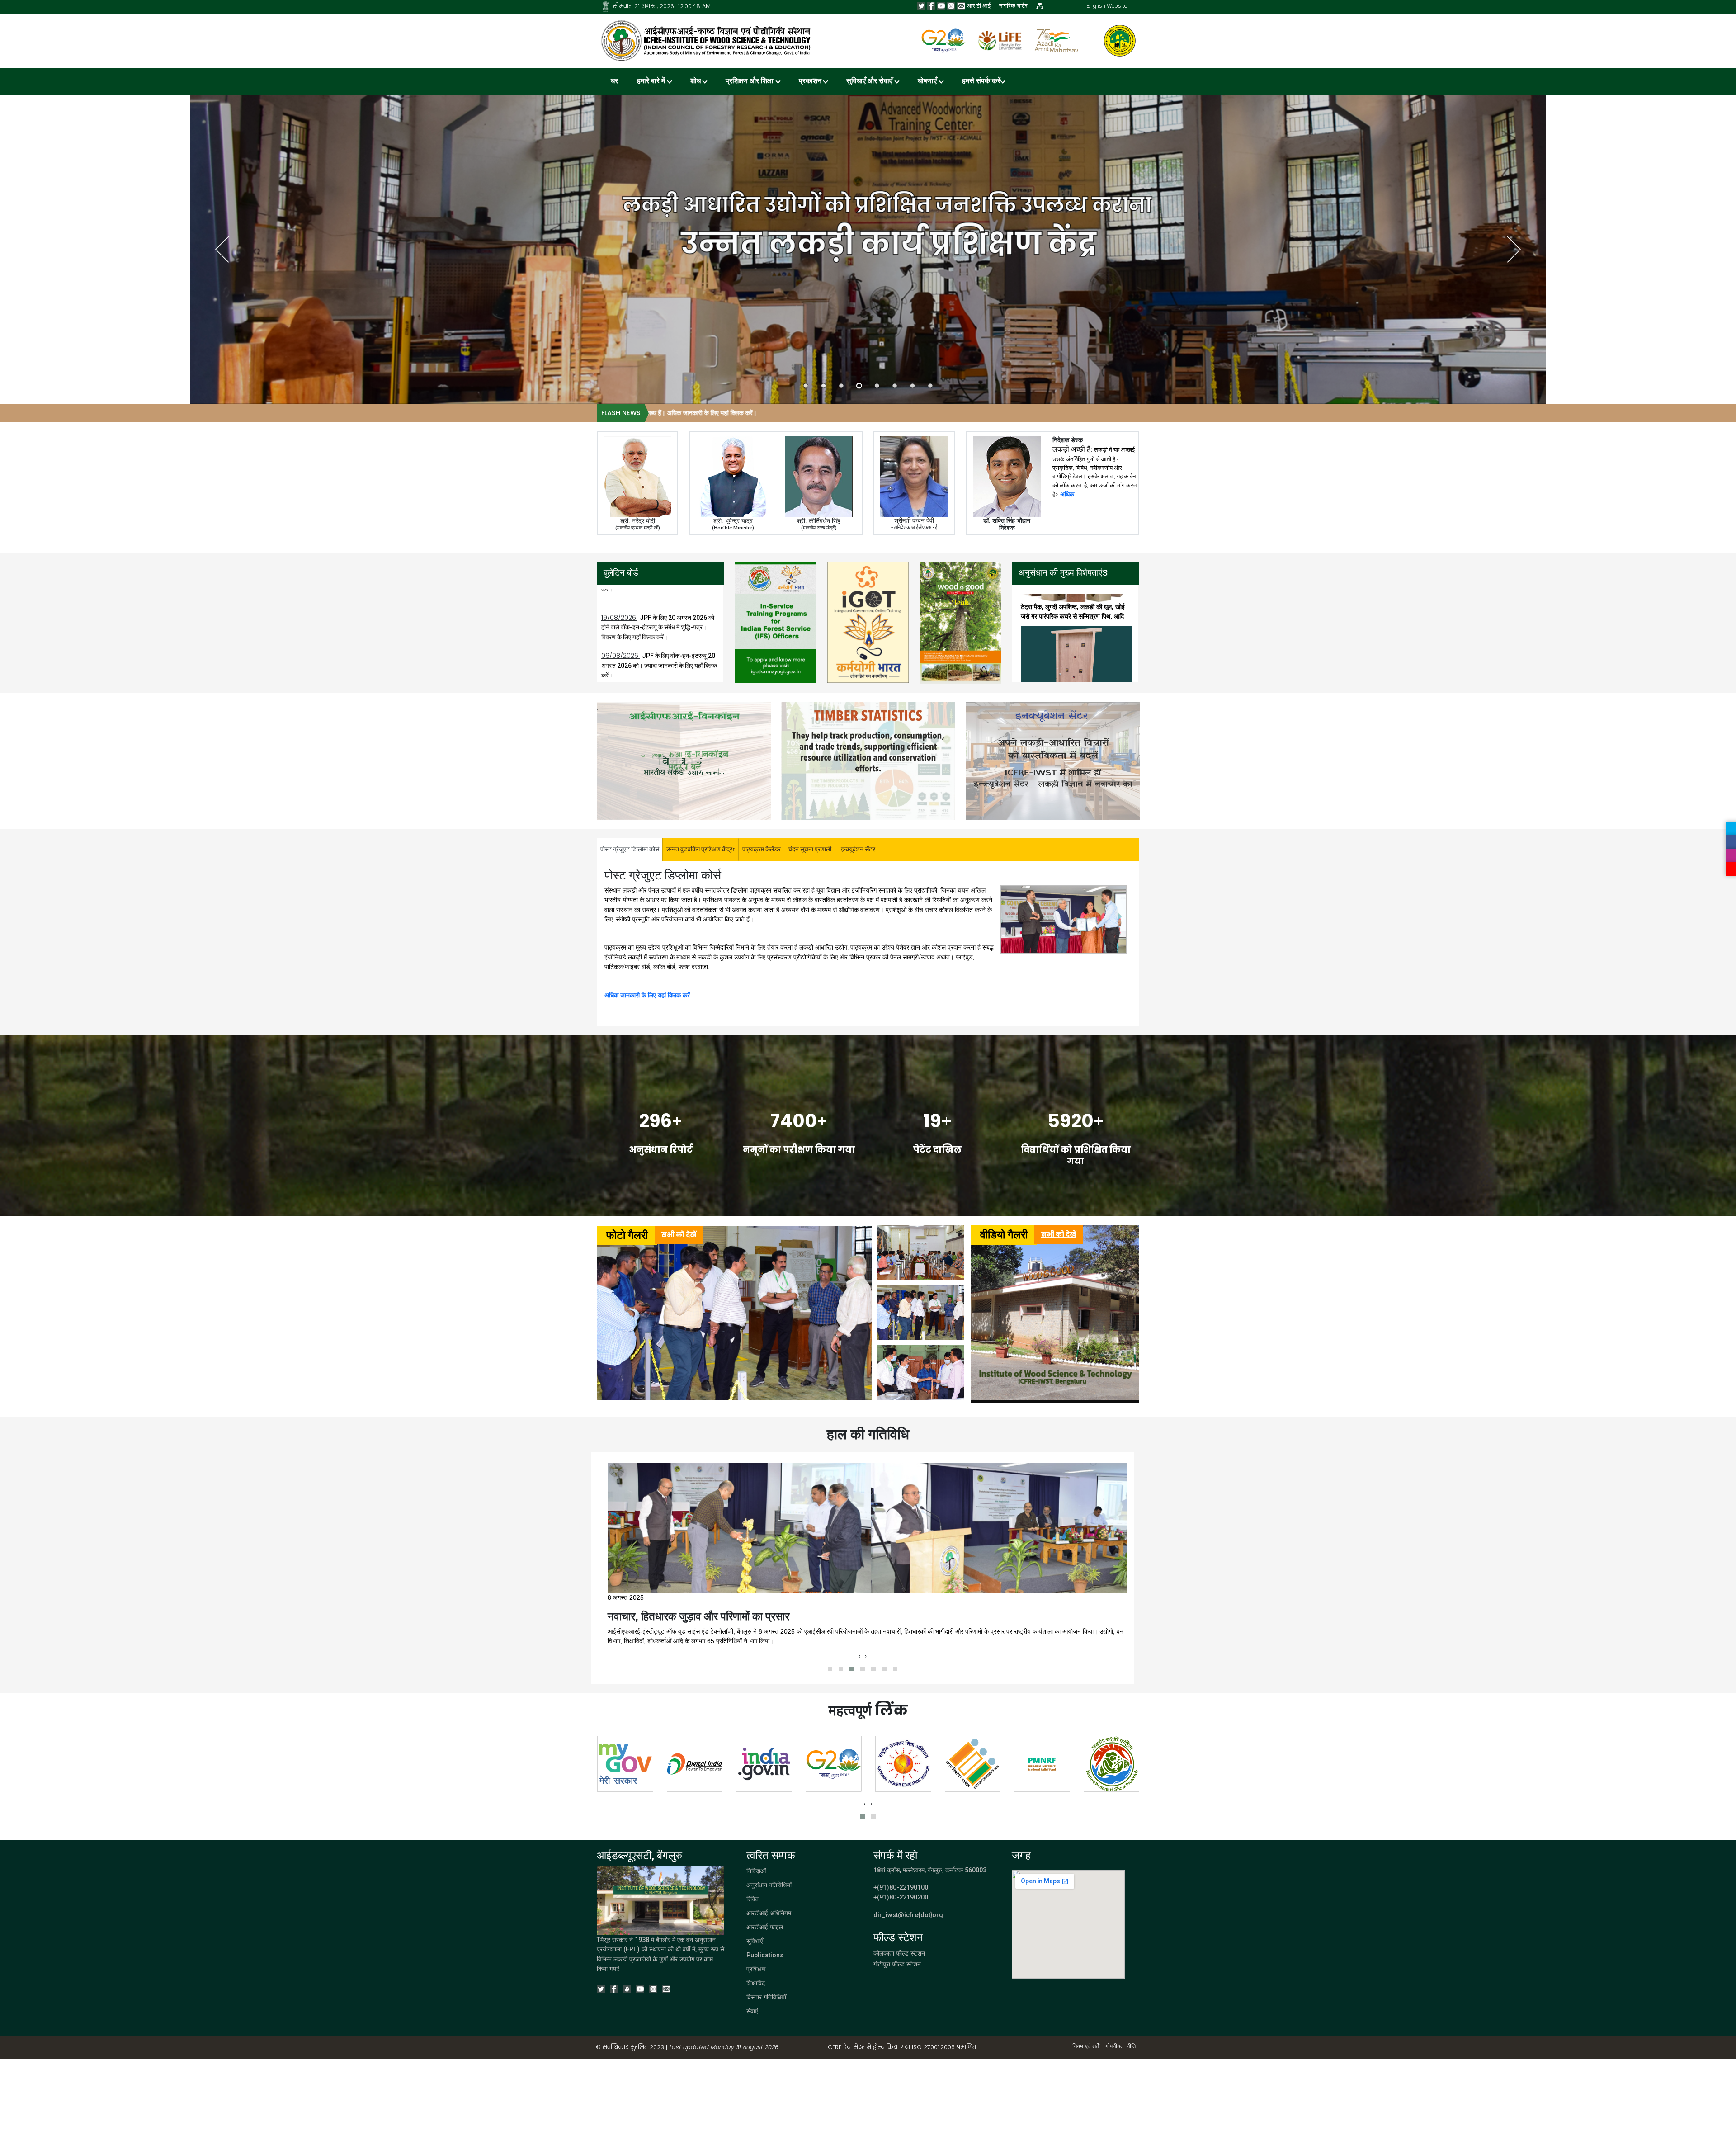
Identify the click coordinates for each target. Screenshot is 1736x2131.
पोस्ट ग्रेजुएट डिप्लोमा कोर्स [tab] (630, 849)
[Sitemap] (606, 6)
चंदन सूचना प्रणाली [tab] (810, 849)
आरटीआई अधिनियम (769, 1913)
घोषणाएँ (928, 82)
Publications (765, 1955)
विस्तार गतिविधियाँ (766, 1997)
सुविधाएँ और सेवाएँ (870, 82)
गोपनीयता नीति (1120, 2046)
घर (614, 82)
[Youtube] (941, 6)
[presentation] (859, 1657)
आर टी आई (979, 6)
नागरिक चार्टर (1013, 6)
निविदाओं (756, 1871)
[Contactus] (961, 6)
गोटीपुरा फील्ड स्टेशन (897, 1964)
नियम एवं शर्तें (1086, 2046)
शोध (696, 82)
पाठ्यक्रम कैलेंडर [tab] (762, 849)
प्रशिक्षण (756, 1969)
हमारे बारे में (652, 82)
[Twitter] (921, 6)
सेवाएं (752, 2011)
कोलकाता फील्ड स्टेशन (899, 1954)
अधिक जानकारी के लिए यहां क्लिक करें (647, 995)
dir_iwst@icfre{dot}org (908, 1915)
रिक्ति (752, 1899)
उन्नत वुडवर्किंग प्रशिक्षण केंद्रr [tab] (701, 849)
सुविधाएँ (755, 1941)
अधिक (1067, 494)
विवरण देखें (776, 659)
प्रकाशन (811, 82)
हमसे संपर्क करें (981, 82)
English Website (1107, 6)
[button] (830, 1669)
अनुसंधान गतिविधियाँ (769, 1885)
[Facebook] (931, 6)
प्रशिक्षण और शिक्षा (750, 82)
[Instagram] (951, 6)
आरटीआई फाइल (765, 1927)
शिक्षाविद (756, 1983)
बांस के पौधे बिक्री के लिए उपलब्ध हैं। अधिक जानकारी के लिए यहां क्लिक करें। (1110, 413)
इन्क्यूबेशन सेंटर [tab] (858, 849)
